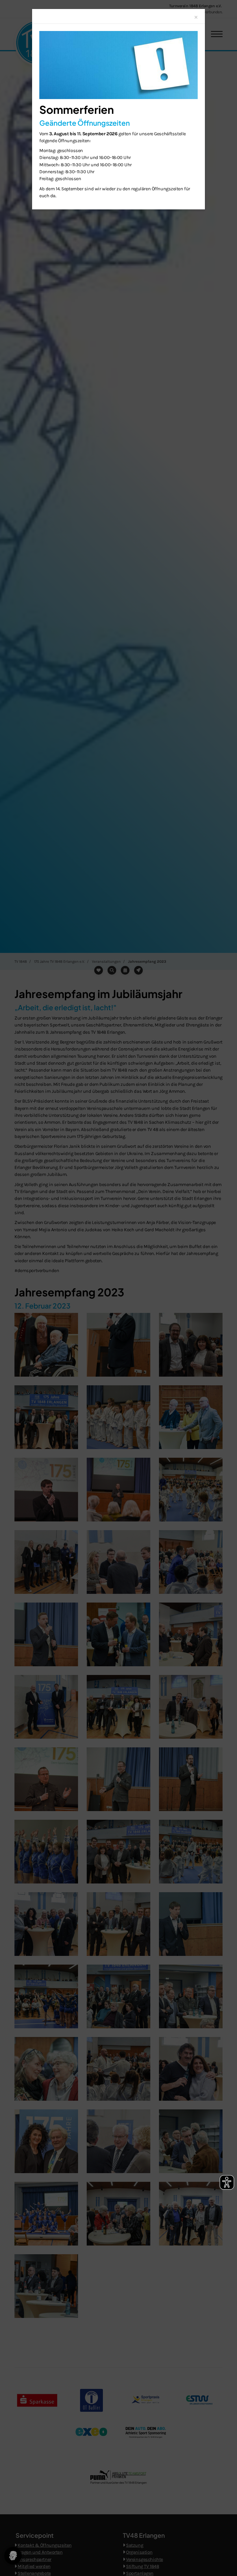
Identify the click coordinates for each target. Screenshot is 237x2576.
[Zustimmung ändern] (13, 2556)
